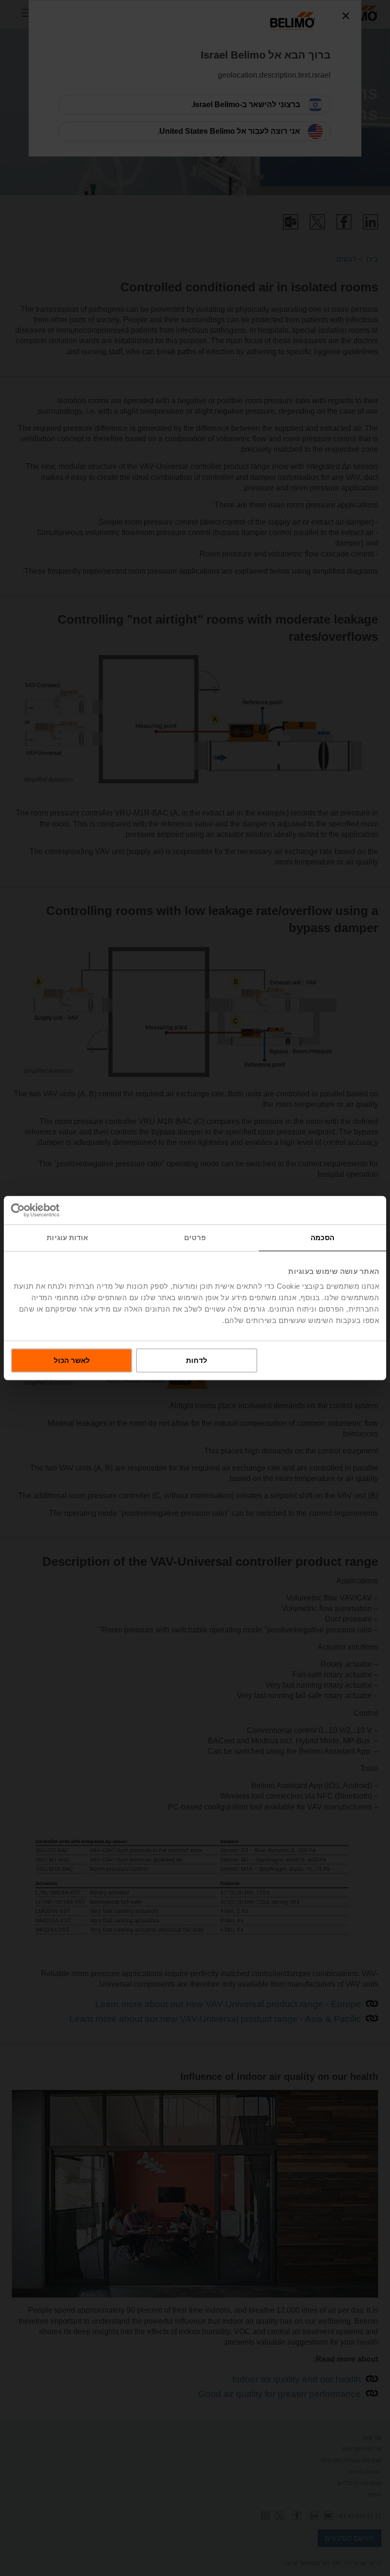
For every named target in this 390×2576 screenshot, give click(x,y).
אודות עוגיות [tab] (67, 1238)
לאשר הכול (72, 1360)
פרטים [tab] (195, 1238)
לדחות (197, 1360)
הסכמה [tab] (322, 1238)
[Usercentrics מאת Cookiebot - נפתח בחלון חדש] (53, 1210)
